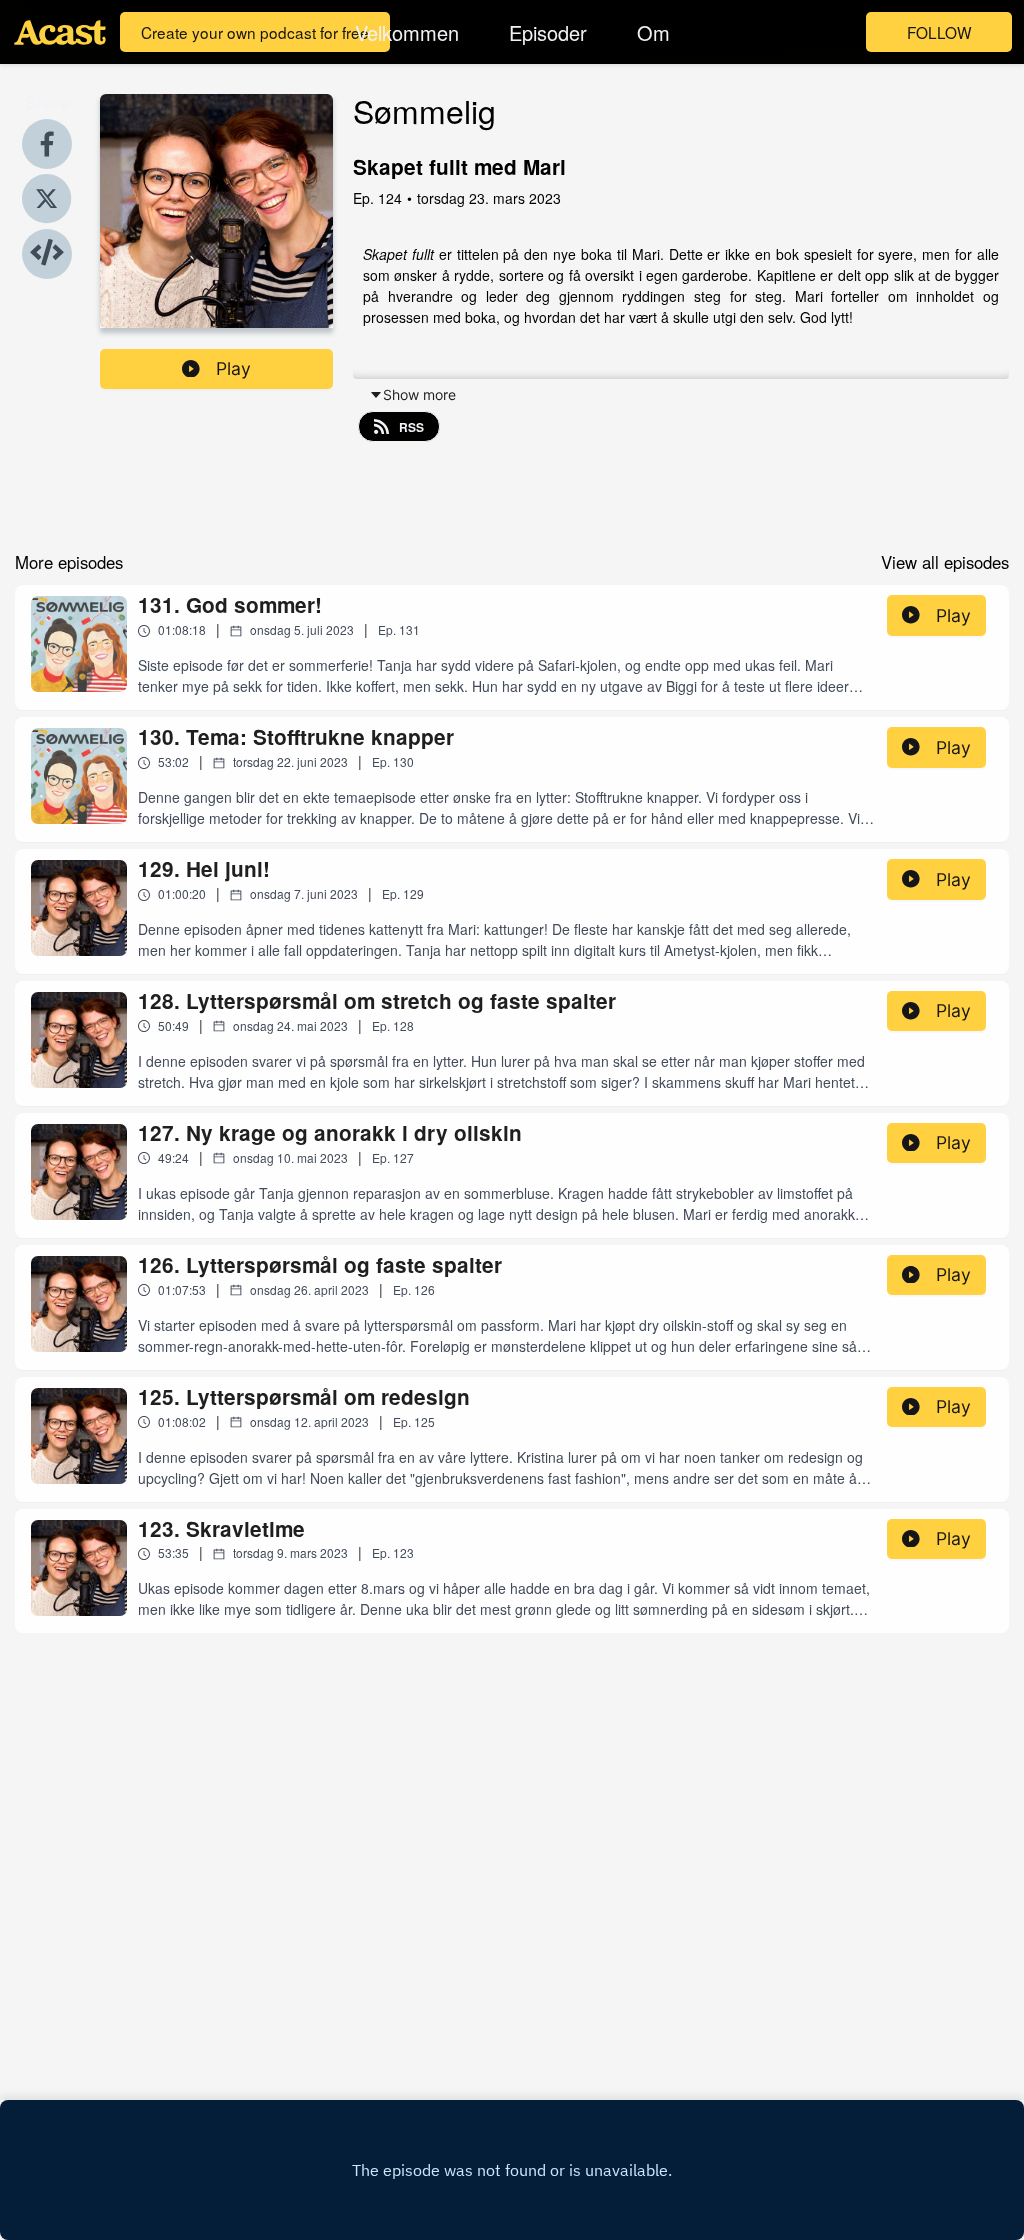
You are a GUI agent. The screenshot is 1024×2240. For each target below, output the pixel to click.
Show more (419, 394)
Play (233, 368)
